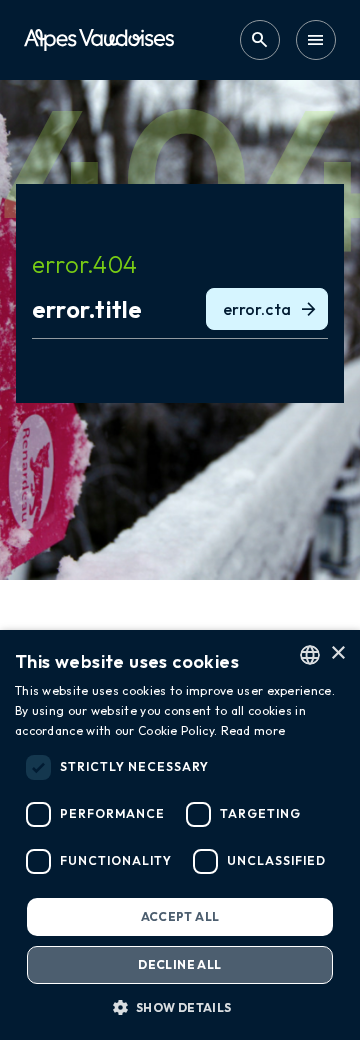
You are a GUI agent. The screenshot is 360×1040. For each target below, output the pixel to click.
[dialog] (180, 835)
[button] (179, 1007)
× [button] (337, 653)
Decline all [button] (179, 964)
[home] (99, 39)
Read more (253, 730)
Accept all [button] (180, 916)
